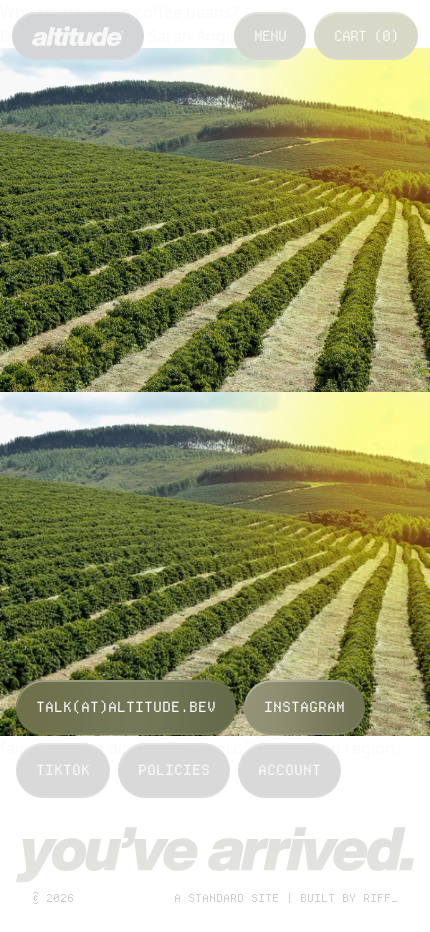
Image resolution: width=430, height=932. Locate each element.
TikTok (63, 770)
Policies (174, 770)
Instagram (304, 707)
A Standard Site (226, 898)
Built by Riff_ (349, 898)
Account (289, 770)
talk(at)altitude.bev (126, 707)
